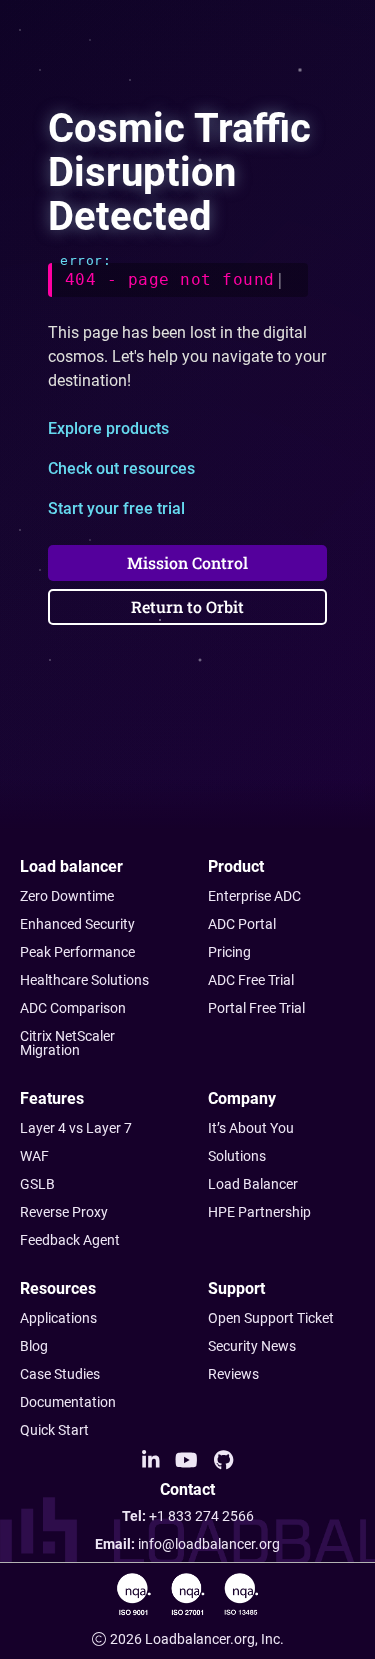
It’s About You (251, 1128)
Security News (252, 1346)
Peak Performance (77, 952)
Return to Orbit (187, 606)
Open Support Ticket (271, 1318)
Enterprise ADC (254, 896)
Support (236, 1288)
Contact (187, 1490)
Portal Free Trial (256, 1008)
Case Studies (60, 1374)
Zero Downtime (67, 896)
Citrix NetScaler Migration (67, 1043)
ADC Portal (242, 924)
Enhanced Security (77, 924)
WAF (34, 1156)
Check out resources (121, 468)
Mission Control (187, 562)
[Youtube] (186, 1460)
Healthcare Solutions (84, 980)
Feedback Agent (70, 1240)
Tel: (188, 1516)
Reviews (233, 1374)
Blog (34, 1346)
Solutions (237, 1156)
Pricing (229, 952)
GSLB (37, 1184)
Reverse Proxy (64, 1212)
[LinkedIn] (151, 1460)
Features (52, 1098)
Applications (58, 1318)
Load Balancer (253, 1184)
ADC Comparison (73, 1008)
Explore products (108, 428)
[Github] (223, 1460)
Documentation (68, 1402)
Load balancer (71, 866)
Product (236, 866)
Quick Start (54, 1430)
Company (242, 1098)
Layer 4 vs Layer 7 (76, 1128)
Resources (58, 1288)
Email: (187, 1544)
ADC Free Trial (251, 980)
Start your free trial (116, 508)
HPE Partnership (259, 1212)
